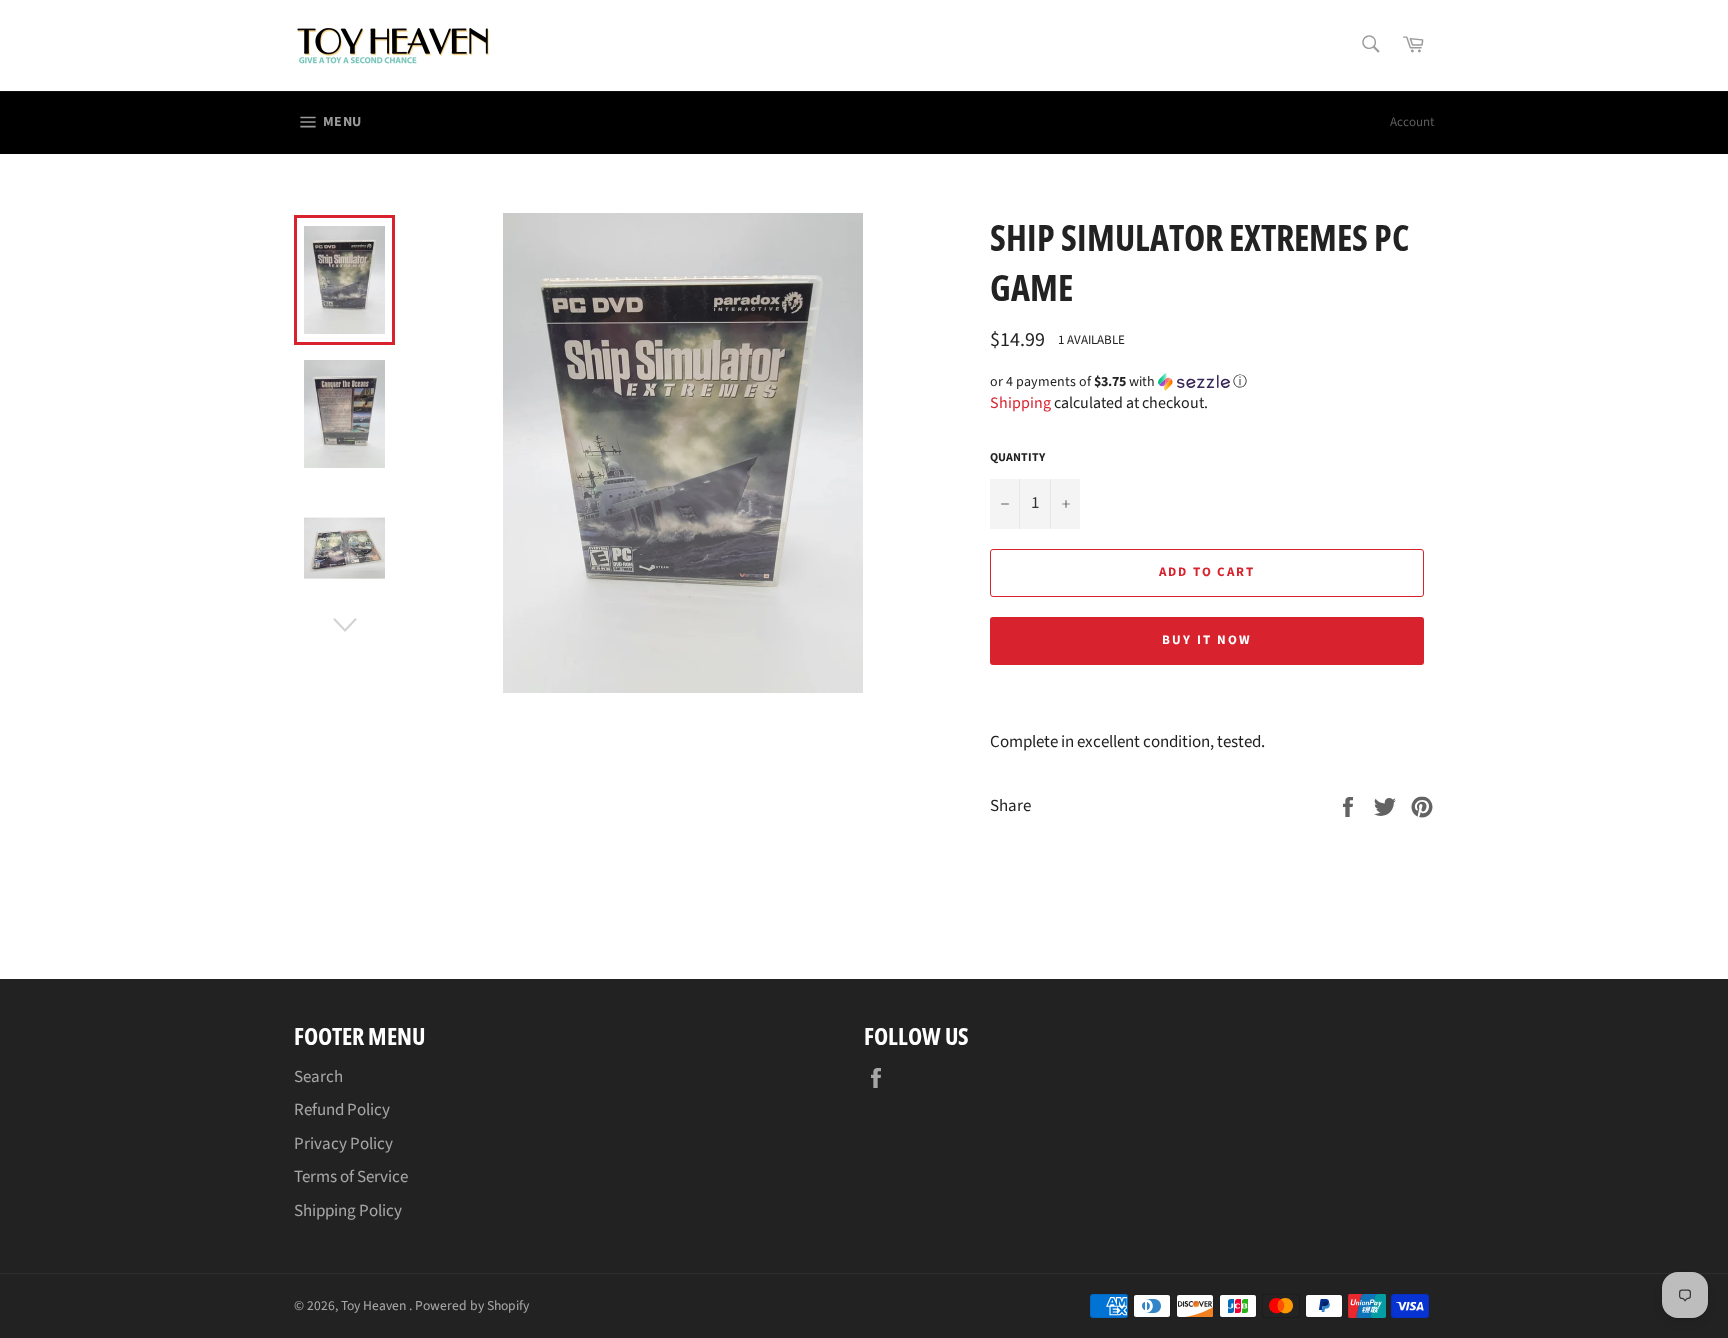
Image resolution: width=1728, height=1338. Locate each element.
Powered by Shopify (472, 1305)
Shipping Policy (348, 1211)
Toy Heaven (375, 1305)
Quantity (1017, 458)
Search (318, 1077)
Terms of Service (351, 1177)
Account (1412, 122)
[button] (1212, 382)
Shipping (1020, 403)
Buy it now (1207, 640)
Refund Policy (342, 1110)
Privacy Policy (343, 1144)
